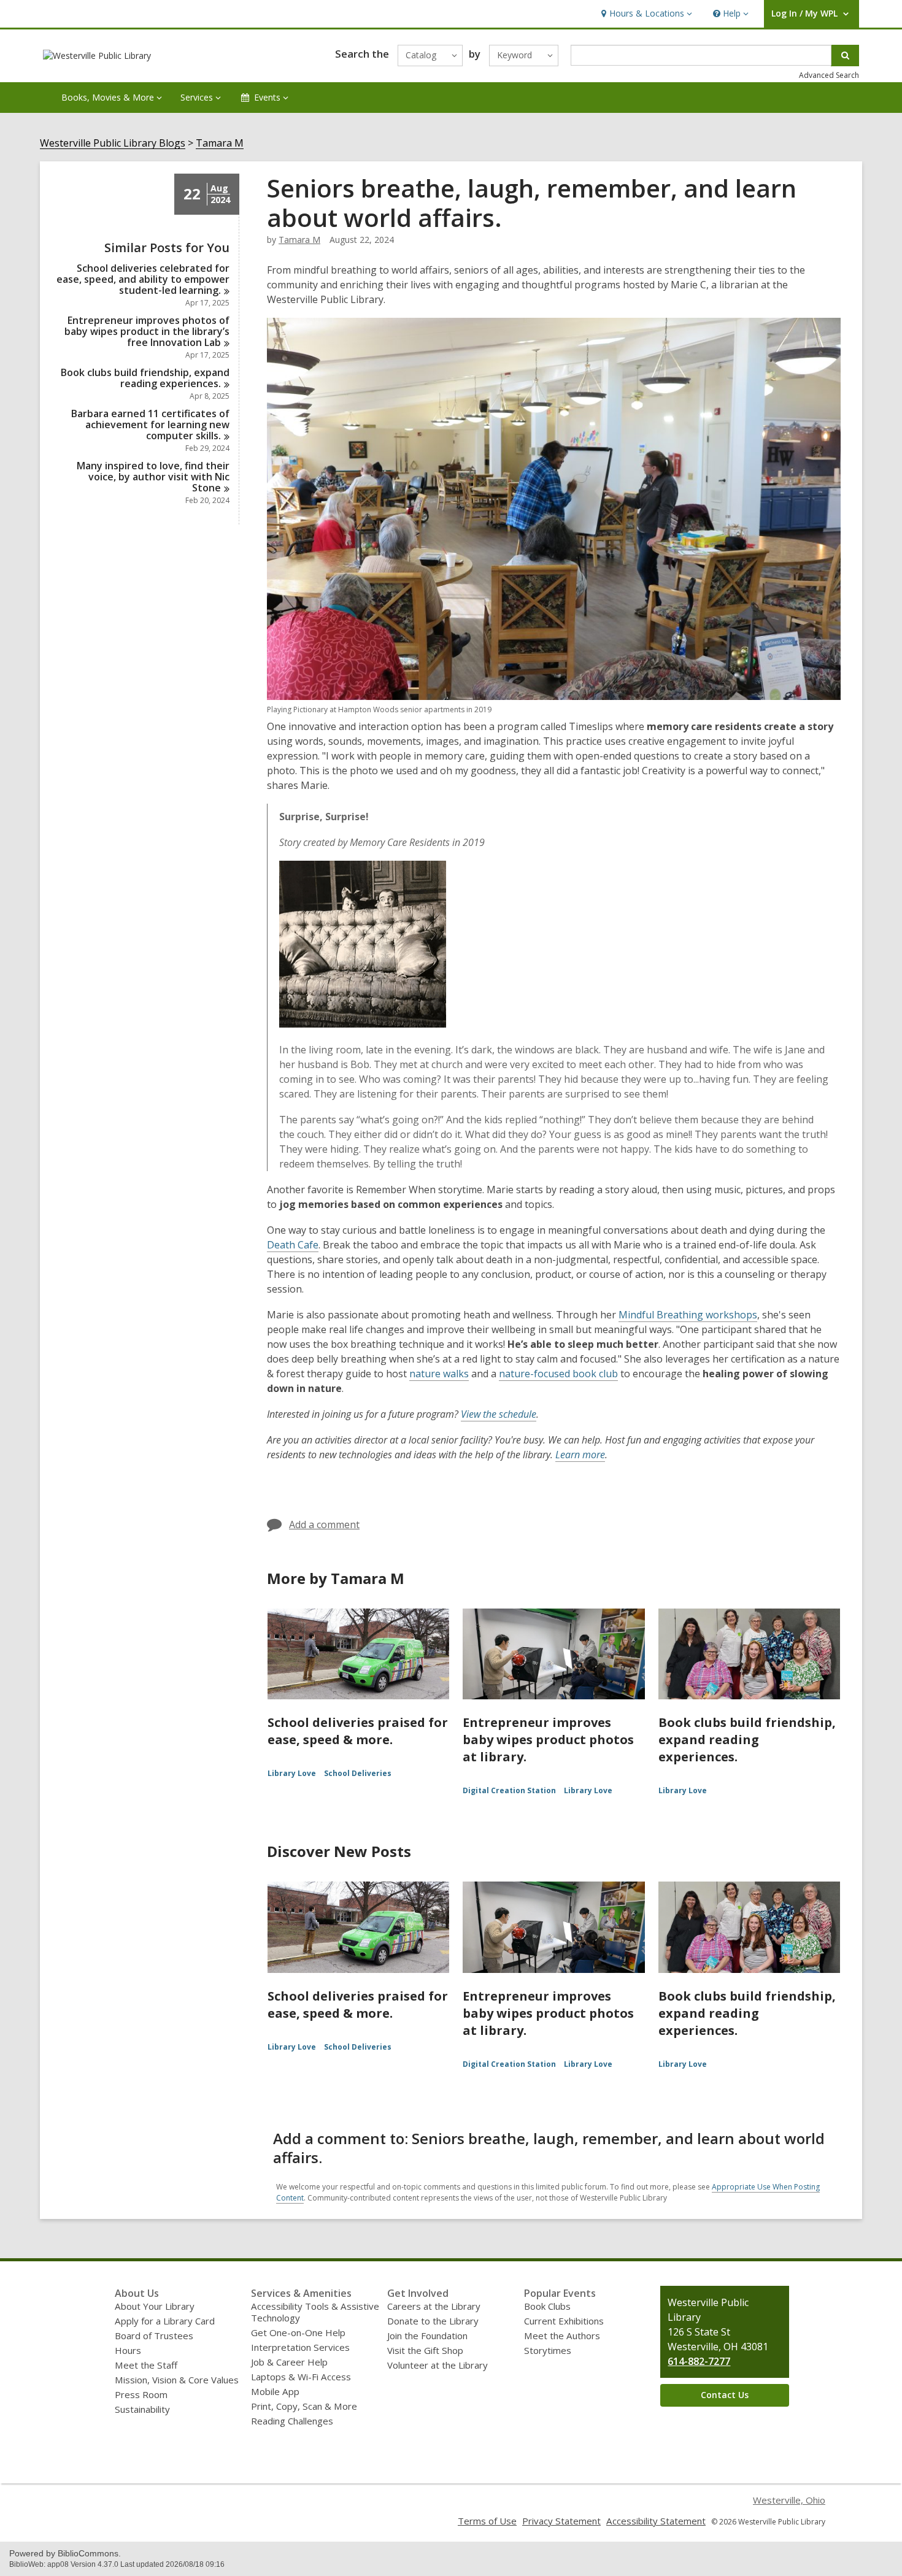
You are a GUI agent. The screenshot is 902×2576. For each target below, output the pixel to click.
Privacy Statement (561, 2521)
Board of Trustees (154, 2336)
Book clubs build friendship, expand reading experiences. (747, 1740)
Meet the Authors (562, 2336)
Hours (128, 2350)
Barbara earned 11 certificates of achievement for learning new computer (150, 425)
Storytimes (548, 2350)
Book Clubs (547, 2306)
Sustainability (142, 2409)
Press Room (141, 2394)
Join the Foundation (427, 2336)
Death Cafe (293, 1245)
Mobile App (275, 2391)
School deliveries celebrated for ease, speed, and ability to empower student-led (143, 279)
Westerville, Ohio (789, 2500)
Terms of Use (487, 2521)
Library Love (292, 1773)
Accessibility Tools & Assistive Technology (315, 2312)
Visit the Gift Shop (425, 2350)
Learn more (580, 1455)
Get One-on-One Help (298, 2332)
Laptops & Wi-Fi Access (301, 2377)
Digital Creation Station (509, 1790)
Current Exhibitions (564, 2321)
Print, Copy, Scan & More (304, 2406)
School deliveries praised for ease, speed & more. (358, 1731)
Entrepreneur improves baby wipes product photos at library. (548, 1740)
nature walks (439, 1374)
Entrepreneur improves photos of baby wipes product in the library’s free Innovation (147, 331)
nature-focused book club (558, 1374)
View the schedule (499, 1414)
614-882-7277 (699, 2361)
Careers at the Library (434, 2306)
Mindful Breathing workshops (688, 1315)
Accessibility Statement (656, 2521)
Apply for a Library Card (165, 2321)
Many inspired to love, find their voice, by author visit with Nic (153, 477)
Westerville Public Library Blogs (113, 143)
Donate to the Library (433, 2321)
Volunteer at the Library (438, 2365)
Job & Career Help (289, 2362)
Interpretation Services (300, 2347)
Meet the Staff (146, 2365)
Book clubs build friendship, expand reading (145, 378)
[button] (645, 14)
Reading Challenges (292, 2421)
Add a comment (324, 1524)
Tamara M (220, 143)
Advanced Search (829, 75)
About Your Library (155, 2306)
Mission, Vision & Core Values (177, 2380)
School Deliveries (358, 1773)
